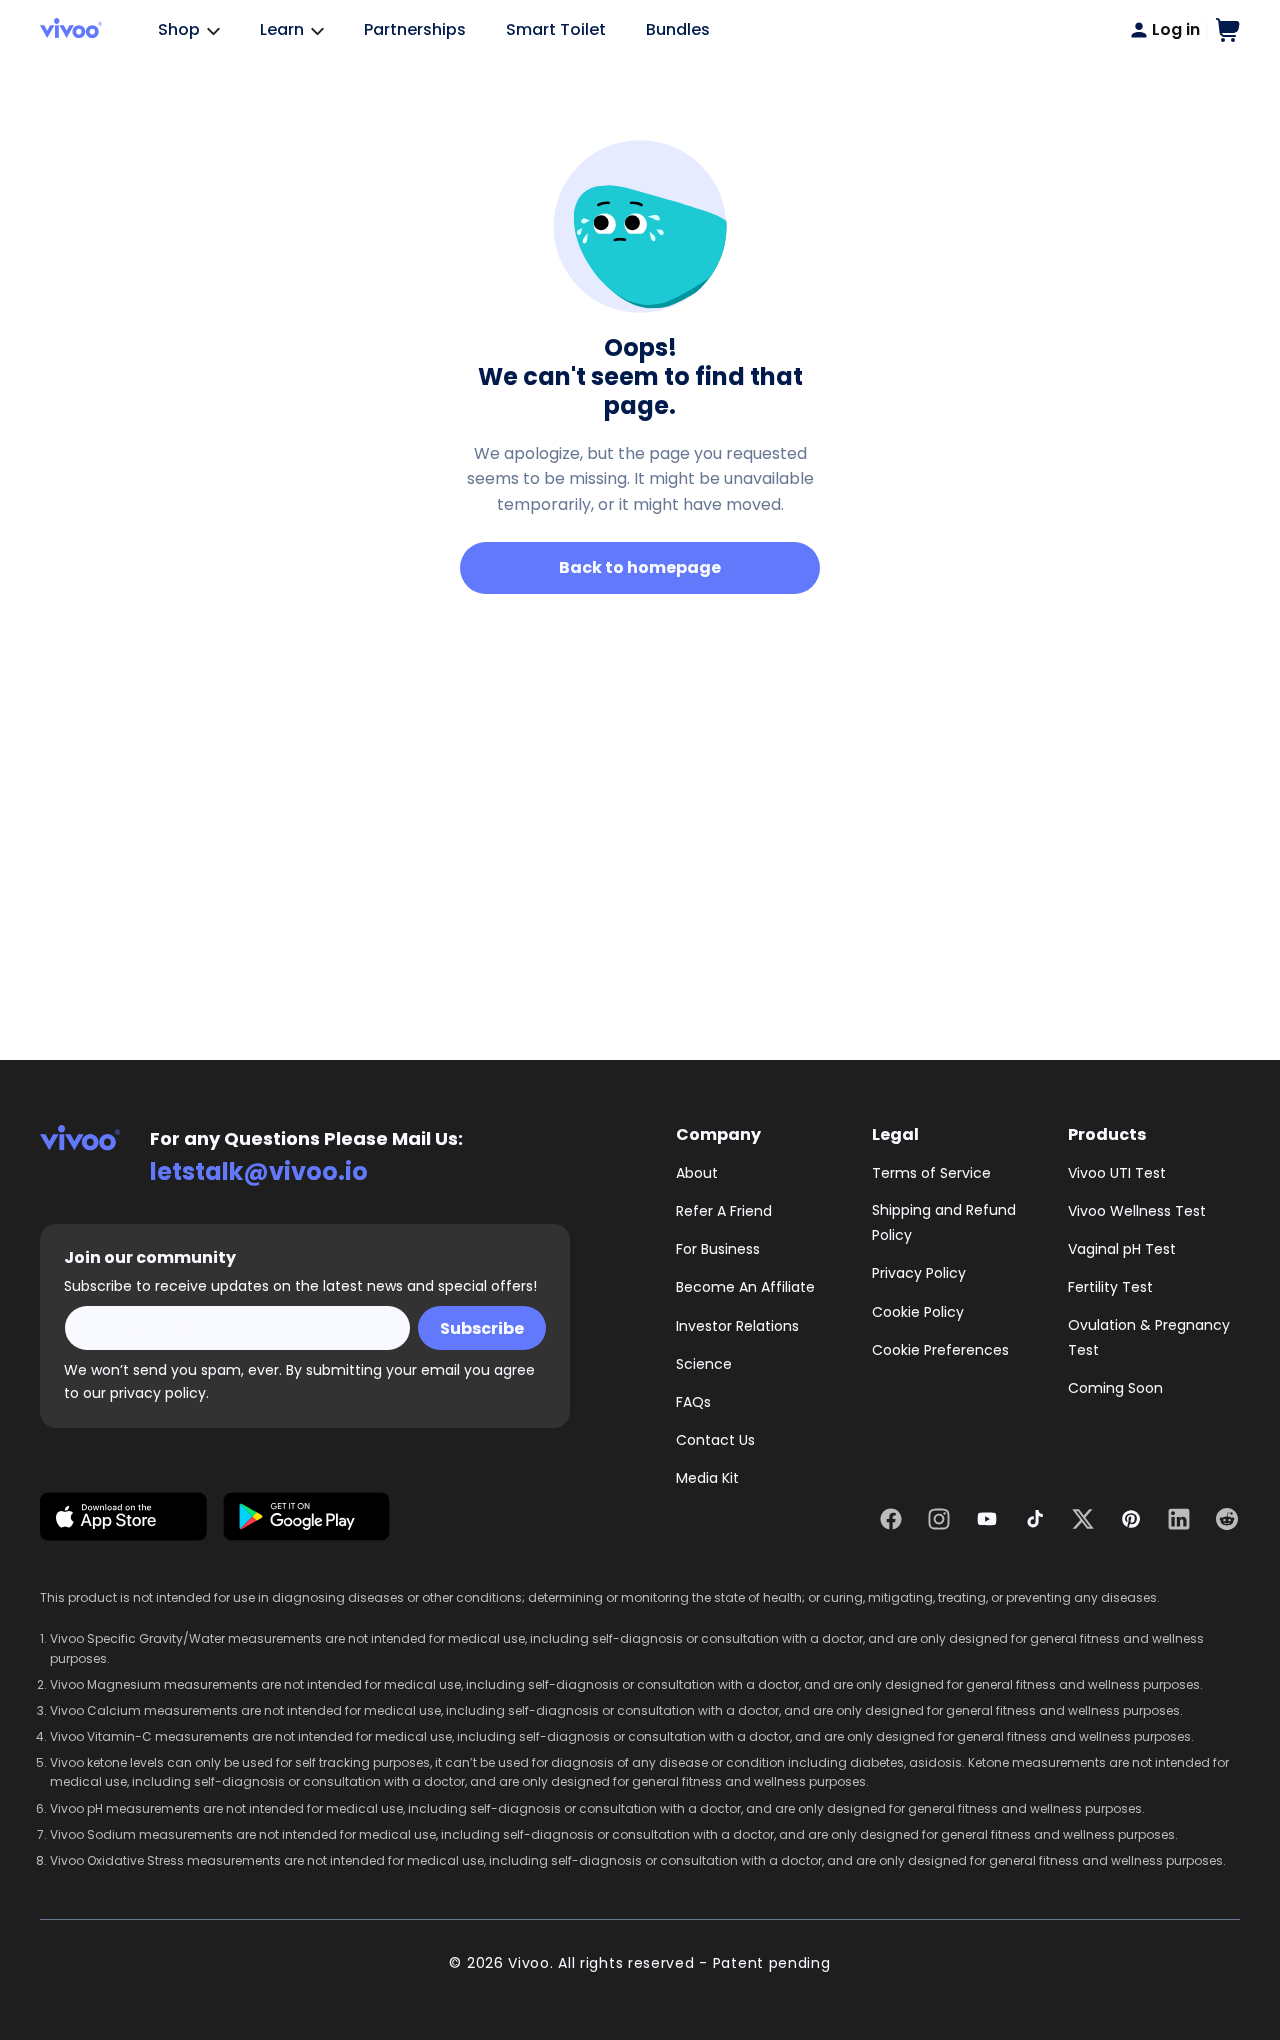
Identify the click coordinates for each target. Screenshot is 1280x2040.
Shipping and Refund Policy (944, 1222)
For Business (718, 1249)
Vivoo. (530, 1963)
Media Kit (707, 1478)
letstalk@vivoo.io (259, 1171)
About (697, 1173)
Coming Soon (1115, 1388)
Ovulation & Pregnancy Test (1149, 1337)
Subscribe (482, 1328)
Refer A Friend (724, 1211)
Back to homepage (640, 567)
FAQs (693, 1402)
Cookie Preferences (940, 1350)
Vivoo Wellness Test (1137, 1211)
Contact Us (715, 1440)
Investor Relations (737, 1326)
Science (704, 1364)
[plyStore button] (306, 1520)
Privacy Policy (919, 1273)
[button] (1228, 30)
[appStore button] (123, 1520)
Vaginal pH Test (1122, 1249)
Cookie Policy (918, 1312)
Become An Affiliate (745, 1287)
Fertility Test (1110, 1287)
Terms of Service (931, 1173)
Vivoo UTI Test (1117, 1173)
